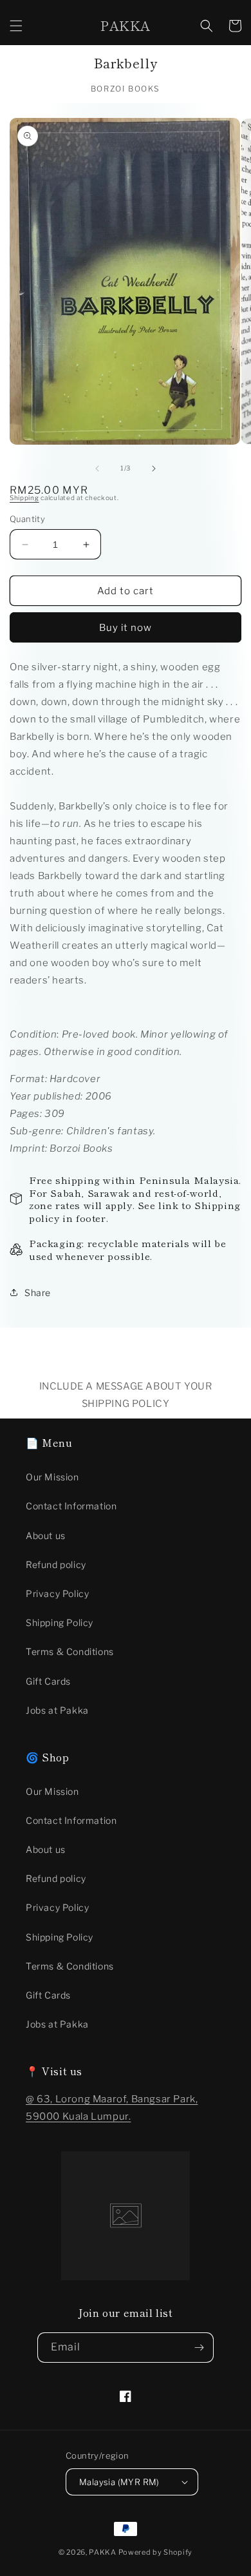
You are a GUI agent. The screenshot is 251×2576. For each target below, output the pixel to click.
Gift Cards (48, 1681)
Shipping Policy (60, 1622)
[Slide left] (97, 469)
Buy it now (126, 628)
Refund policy (56, 1564)
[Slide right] (154, 469)
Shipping (24, 498)
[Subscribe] (199, 2348)
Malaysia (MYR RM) (119, 2482)
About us (46, 1535)
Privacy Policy (57, 1593)
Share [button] (38, 1293)
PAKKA (103, 2552)
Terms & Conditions (70, 1651)
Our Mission (52, 1477)
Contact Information (71, 1506)
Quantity (27, 519)
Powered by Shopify (156, 2552)
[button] (16, 26)
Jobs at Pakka (57, 1710)
